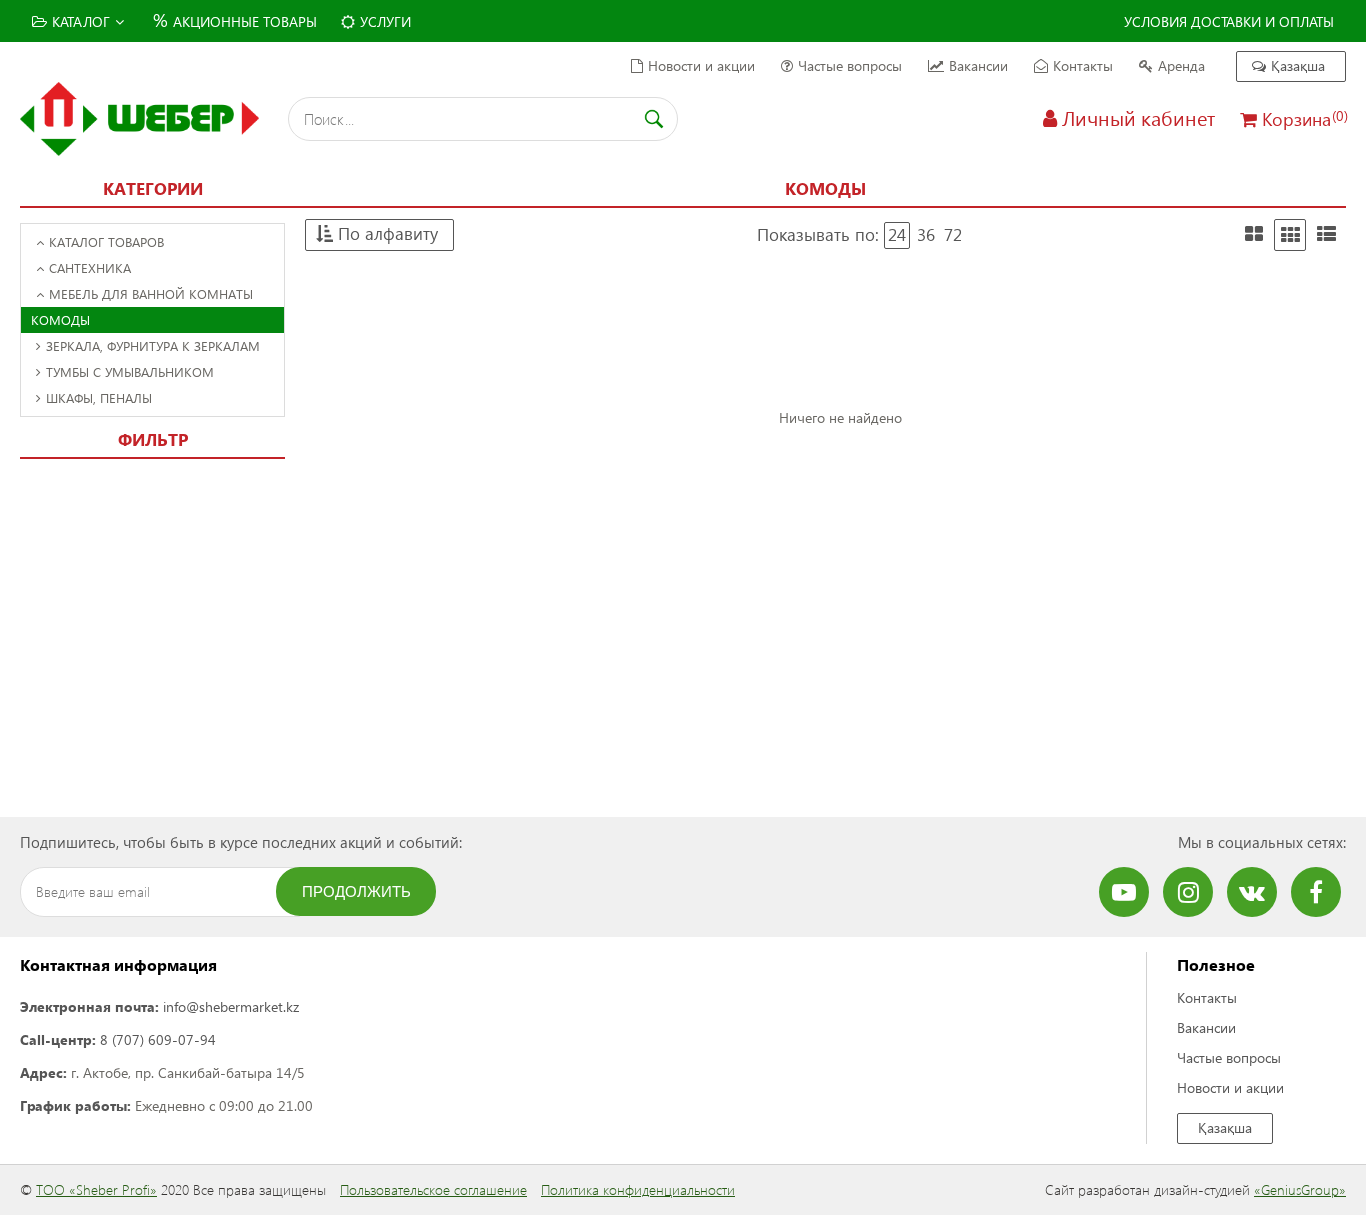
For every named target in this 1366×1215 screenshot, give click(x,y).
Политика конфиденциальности (638, 1189)
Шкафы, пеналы (99, 397)
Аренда (1181, 65)
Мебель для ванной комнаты (151, 293)
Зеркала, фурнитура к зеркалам (153, 345)
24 (897, 234)
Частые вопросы (850, 65)
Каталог (81, 21)
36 (926, 234)
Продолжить (356, 891)
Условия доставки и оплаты (1229, 21)
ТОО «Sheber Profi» (96, 1189)
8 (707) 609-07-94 (158, 1039)
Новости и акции (701, 65)
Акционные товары (235, 19)
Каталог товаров (106, 241)
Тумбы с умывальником (130, 371)
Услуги (385, 21)
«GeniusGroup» (1300, 1189)
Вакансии (978, 65)
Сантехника (90, 267)
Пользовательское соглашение (433, 1189)
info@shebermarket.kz (231, 1006)
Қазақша (1298, 65)
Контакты (1083, 65)
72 (953, 234)
